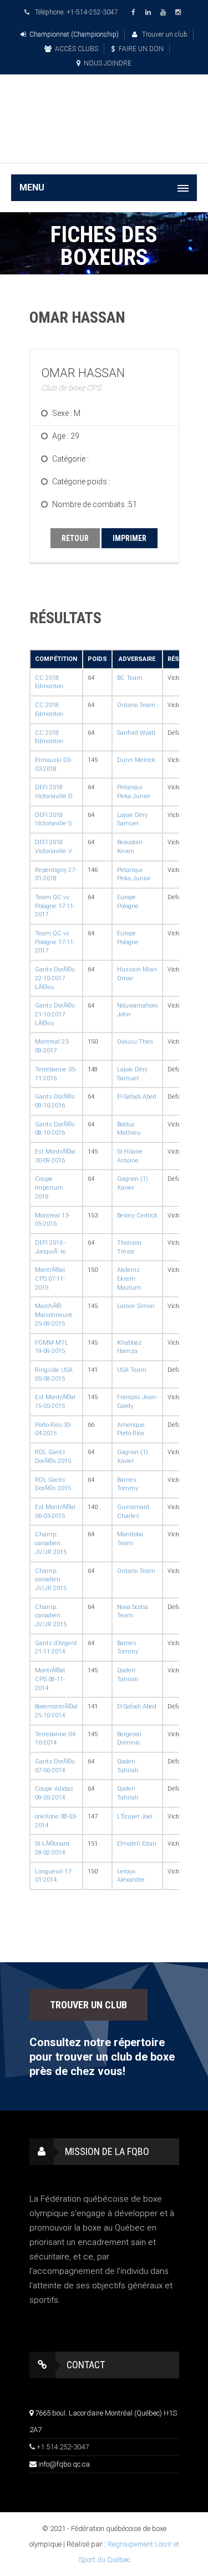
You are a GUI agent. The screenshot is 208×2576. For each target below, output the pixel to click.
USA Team (132, 1370)
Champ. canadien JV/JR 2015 (51, 1543)
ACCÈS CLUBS (77, 49)
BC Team (130, 678)
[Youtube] (165, 12)
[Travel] (104, 105)
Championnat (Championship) (74, 34)
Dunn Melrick (136, 760)
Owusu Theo (135, 1042)
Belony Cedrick (137, 1216)
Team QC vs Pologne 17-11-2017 (55, 906)
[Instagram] (180, 12)
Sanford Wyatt (136, 733)
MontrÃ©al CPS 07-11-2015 (50, 1279)
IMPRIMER (130, 538)
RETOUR (75, 538)
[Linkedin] (150, 12)
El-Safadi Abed (137, 1097)
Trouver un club (164, 34)
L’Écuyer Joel (135, 1816)
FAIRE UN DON (141, 49)
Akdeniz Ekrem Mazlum (129, 1279)
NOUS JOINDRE (108, 63)
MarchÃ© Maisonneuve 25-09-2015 (54, 1315)
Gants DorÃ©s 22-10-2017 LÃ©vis (55, 978)
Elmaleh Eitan (137, 1844)
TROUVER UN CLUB (88, 2005)
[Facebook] (135, 12)
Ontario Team (136, 705)
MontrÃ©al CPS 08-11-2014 (50, 1679)
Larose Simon (136, 1306)
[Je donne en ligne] (104, 146)
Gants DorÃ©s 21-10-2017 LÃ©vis (55, 1014)
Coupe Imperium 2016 (49, 1187)
